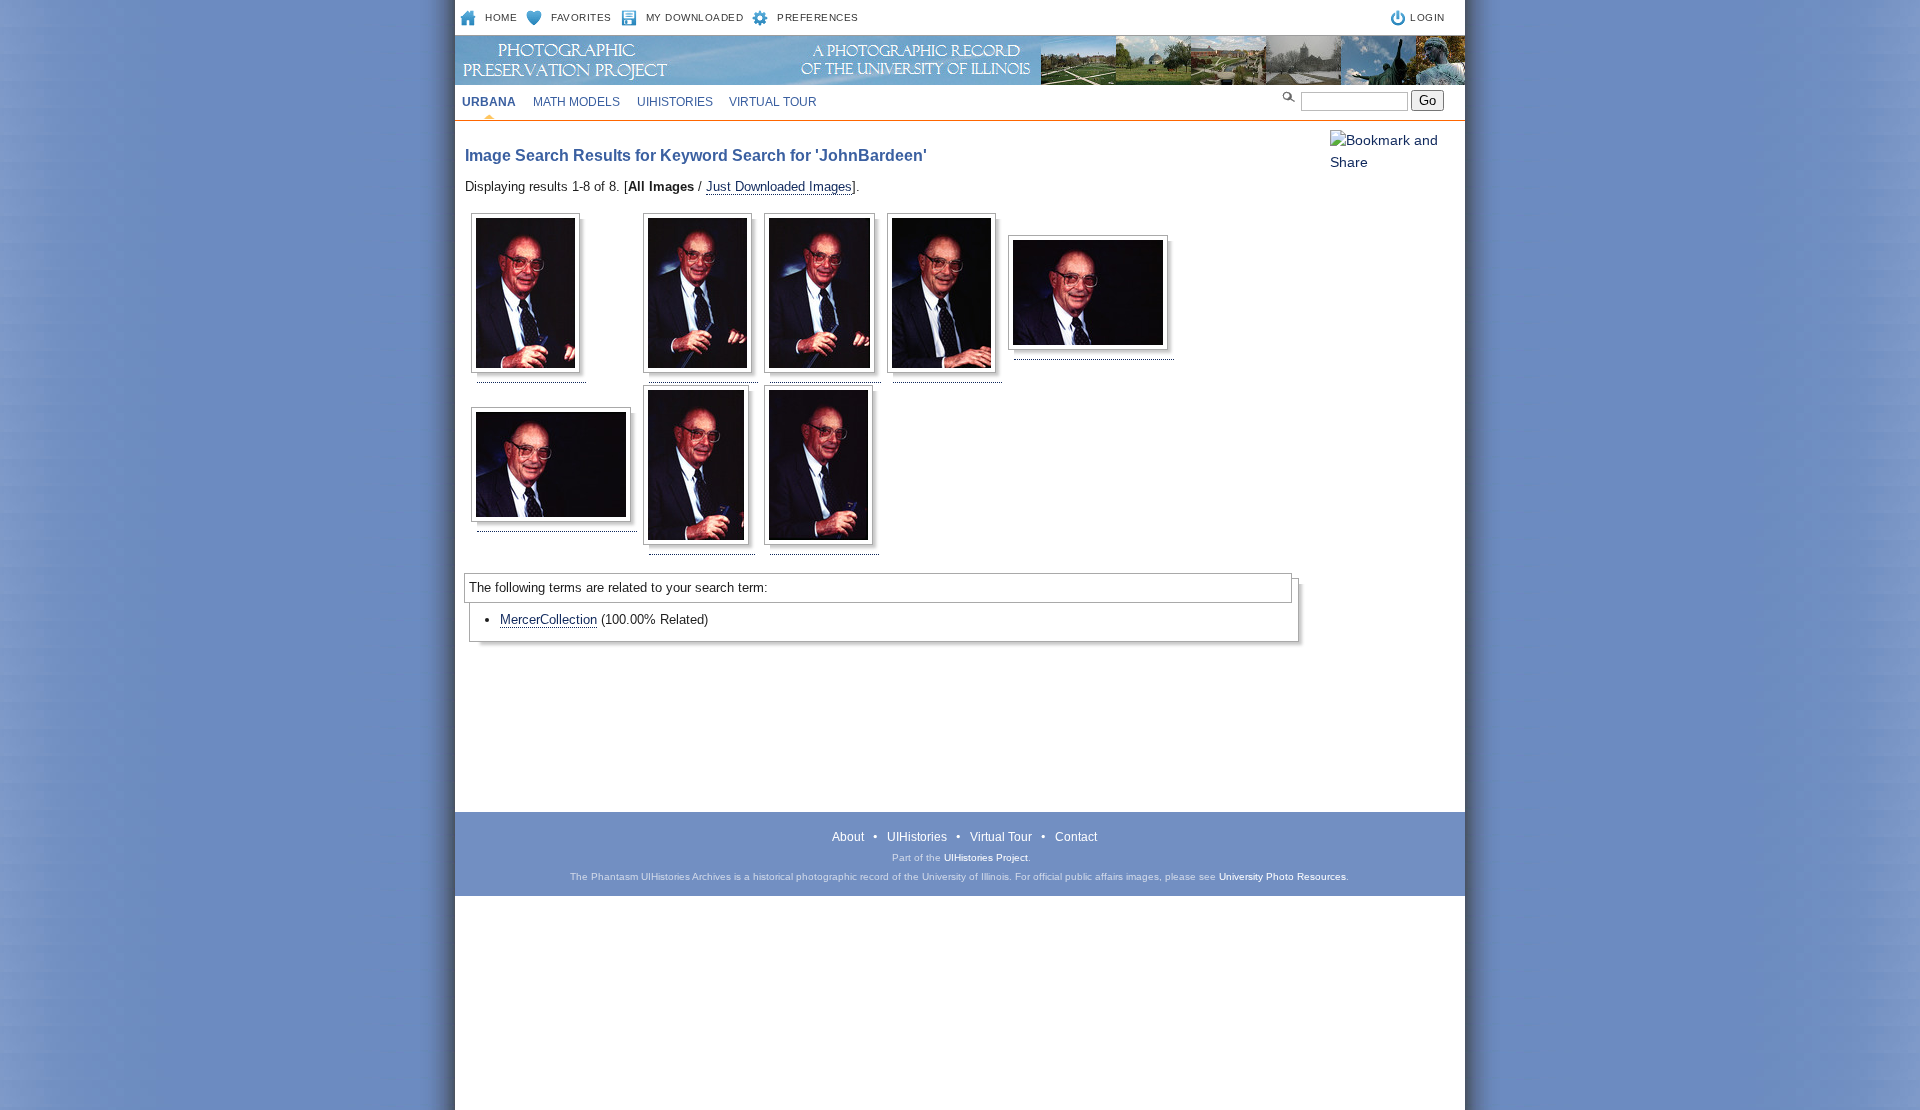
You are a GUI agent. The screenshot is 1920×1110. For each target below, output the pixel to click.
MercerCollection (548, 619)
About (848, 837)
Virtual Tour (773, 102)
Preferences (818, 17)
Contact (1076, 837)
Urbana (489, 102)
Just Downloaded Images (779, 186)
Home (501, 17)
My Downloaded (695, 17)
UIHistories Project (986, 857)
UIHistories (675, 102)
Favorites (581, 17)
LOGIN (1427, 17)
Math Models (576, 102)
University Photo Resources (1282, 876)
